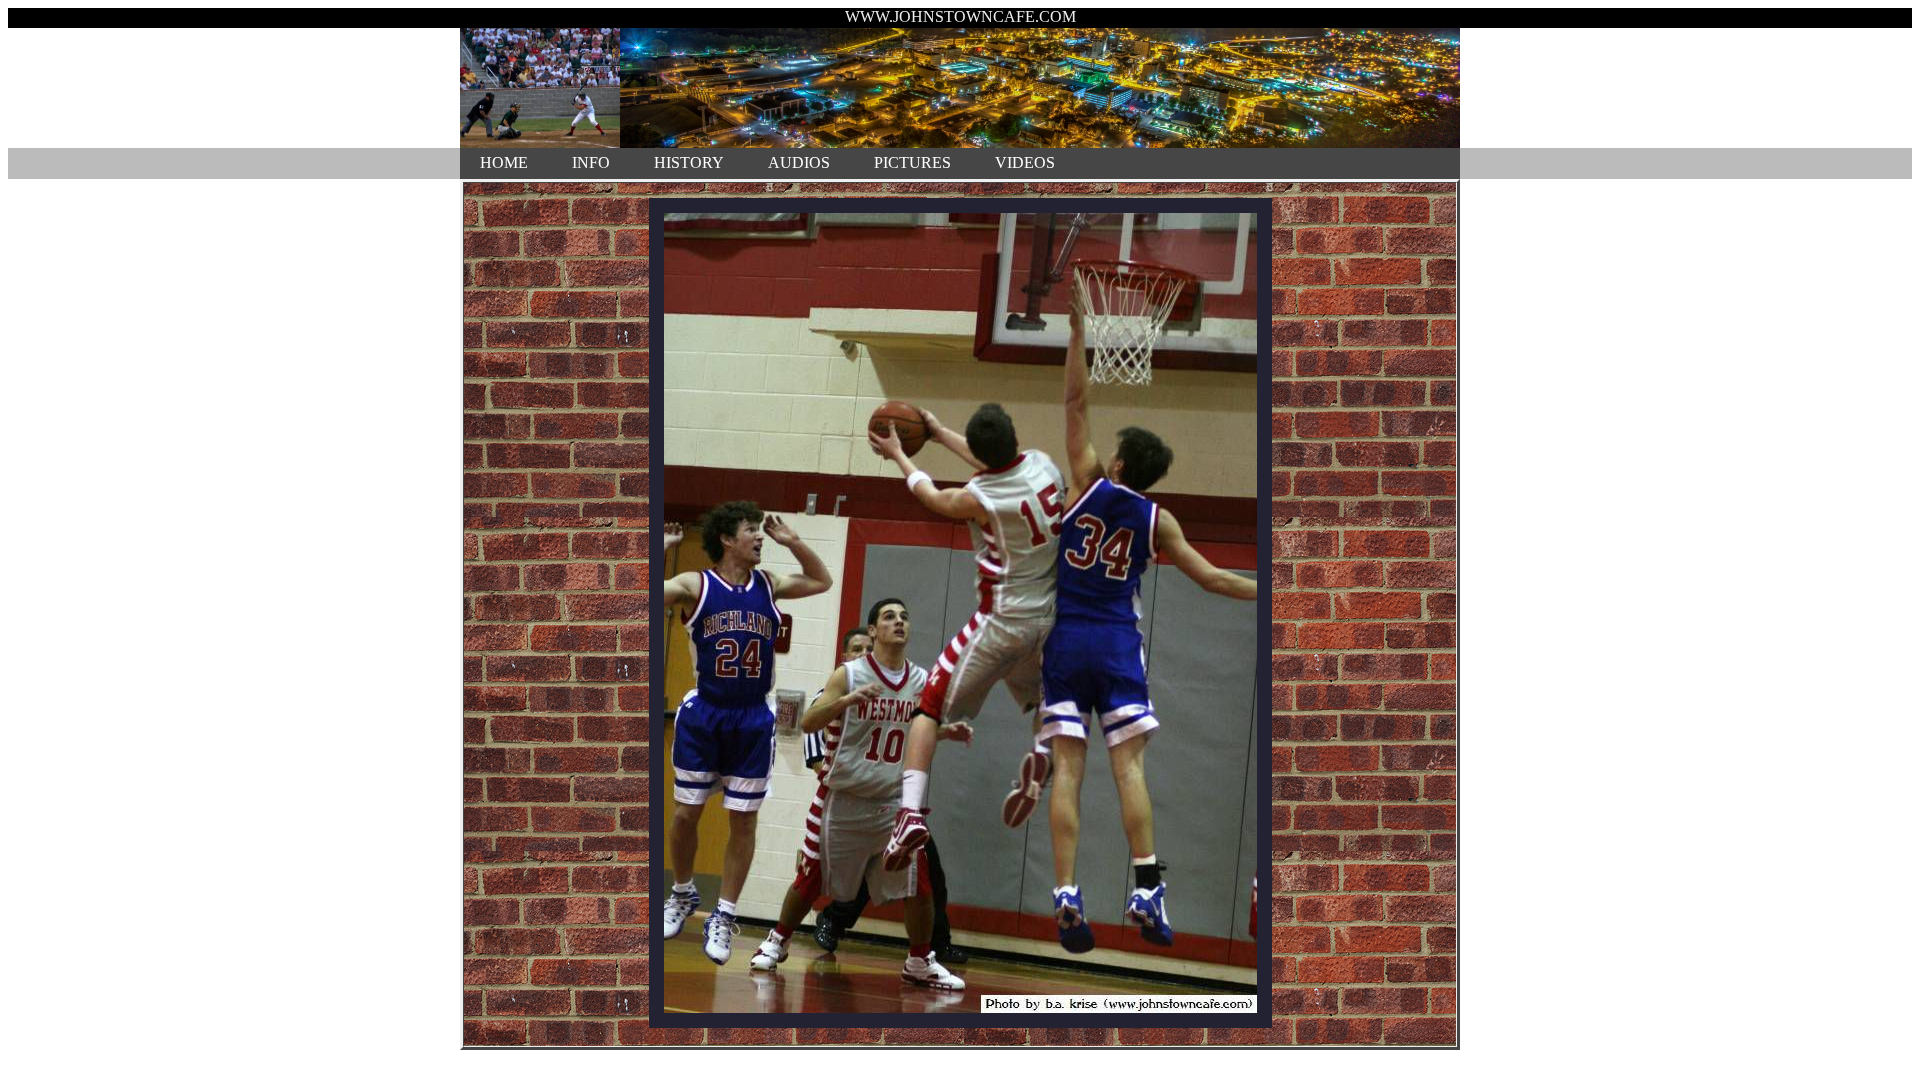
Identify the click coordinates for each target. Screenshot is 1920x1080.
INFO (591, 162)
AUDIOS (799, 162)
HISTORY (689, 162)
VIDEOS (1025, 162)
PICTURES (912, 162)
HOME (504, 162)
